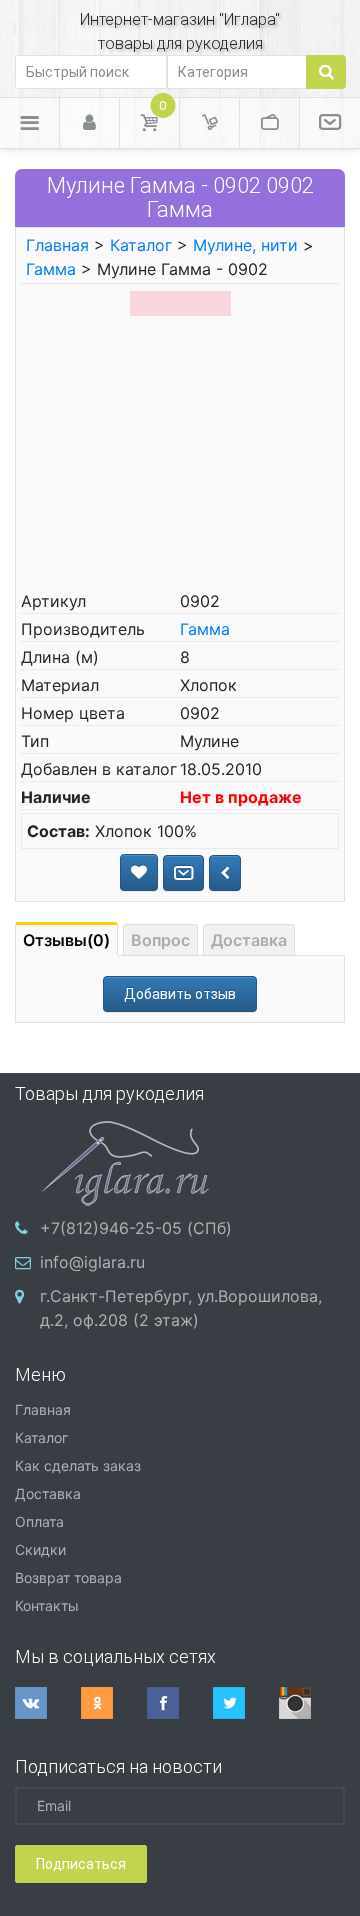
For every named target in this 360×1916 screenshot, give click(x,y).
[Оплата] (269, 123)
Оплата (39, 1521)
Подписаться (81, 1864)
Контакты (47, 1605)
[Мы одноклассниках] (114, 1703)
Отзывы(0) (66, 940)
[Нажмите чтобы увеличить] (180, 301)
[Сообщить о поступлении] (183, 873)
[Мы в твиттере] (246, 1703)
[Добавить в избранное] (139, 872)
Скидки (40, 1549)
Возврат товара (68, 1577)
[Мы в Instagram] (312, 1703)
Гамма (51, 269)
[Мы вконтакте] (48, 1703)
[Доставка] (209, 123)
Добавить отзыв (180, 994)
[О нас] (330, 123)
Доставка (249, 940)
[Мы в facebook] (180, 1703)
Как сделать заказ (78, 1465)
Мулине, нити (245, 245)
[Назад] (225, 873)
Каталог (141, 245)
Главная (57, 245)
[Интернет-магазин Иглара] (125, 1161)
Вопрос (160, 940)
